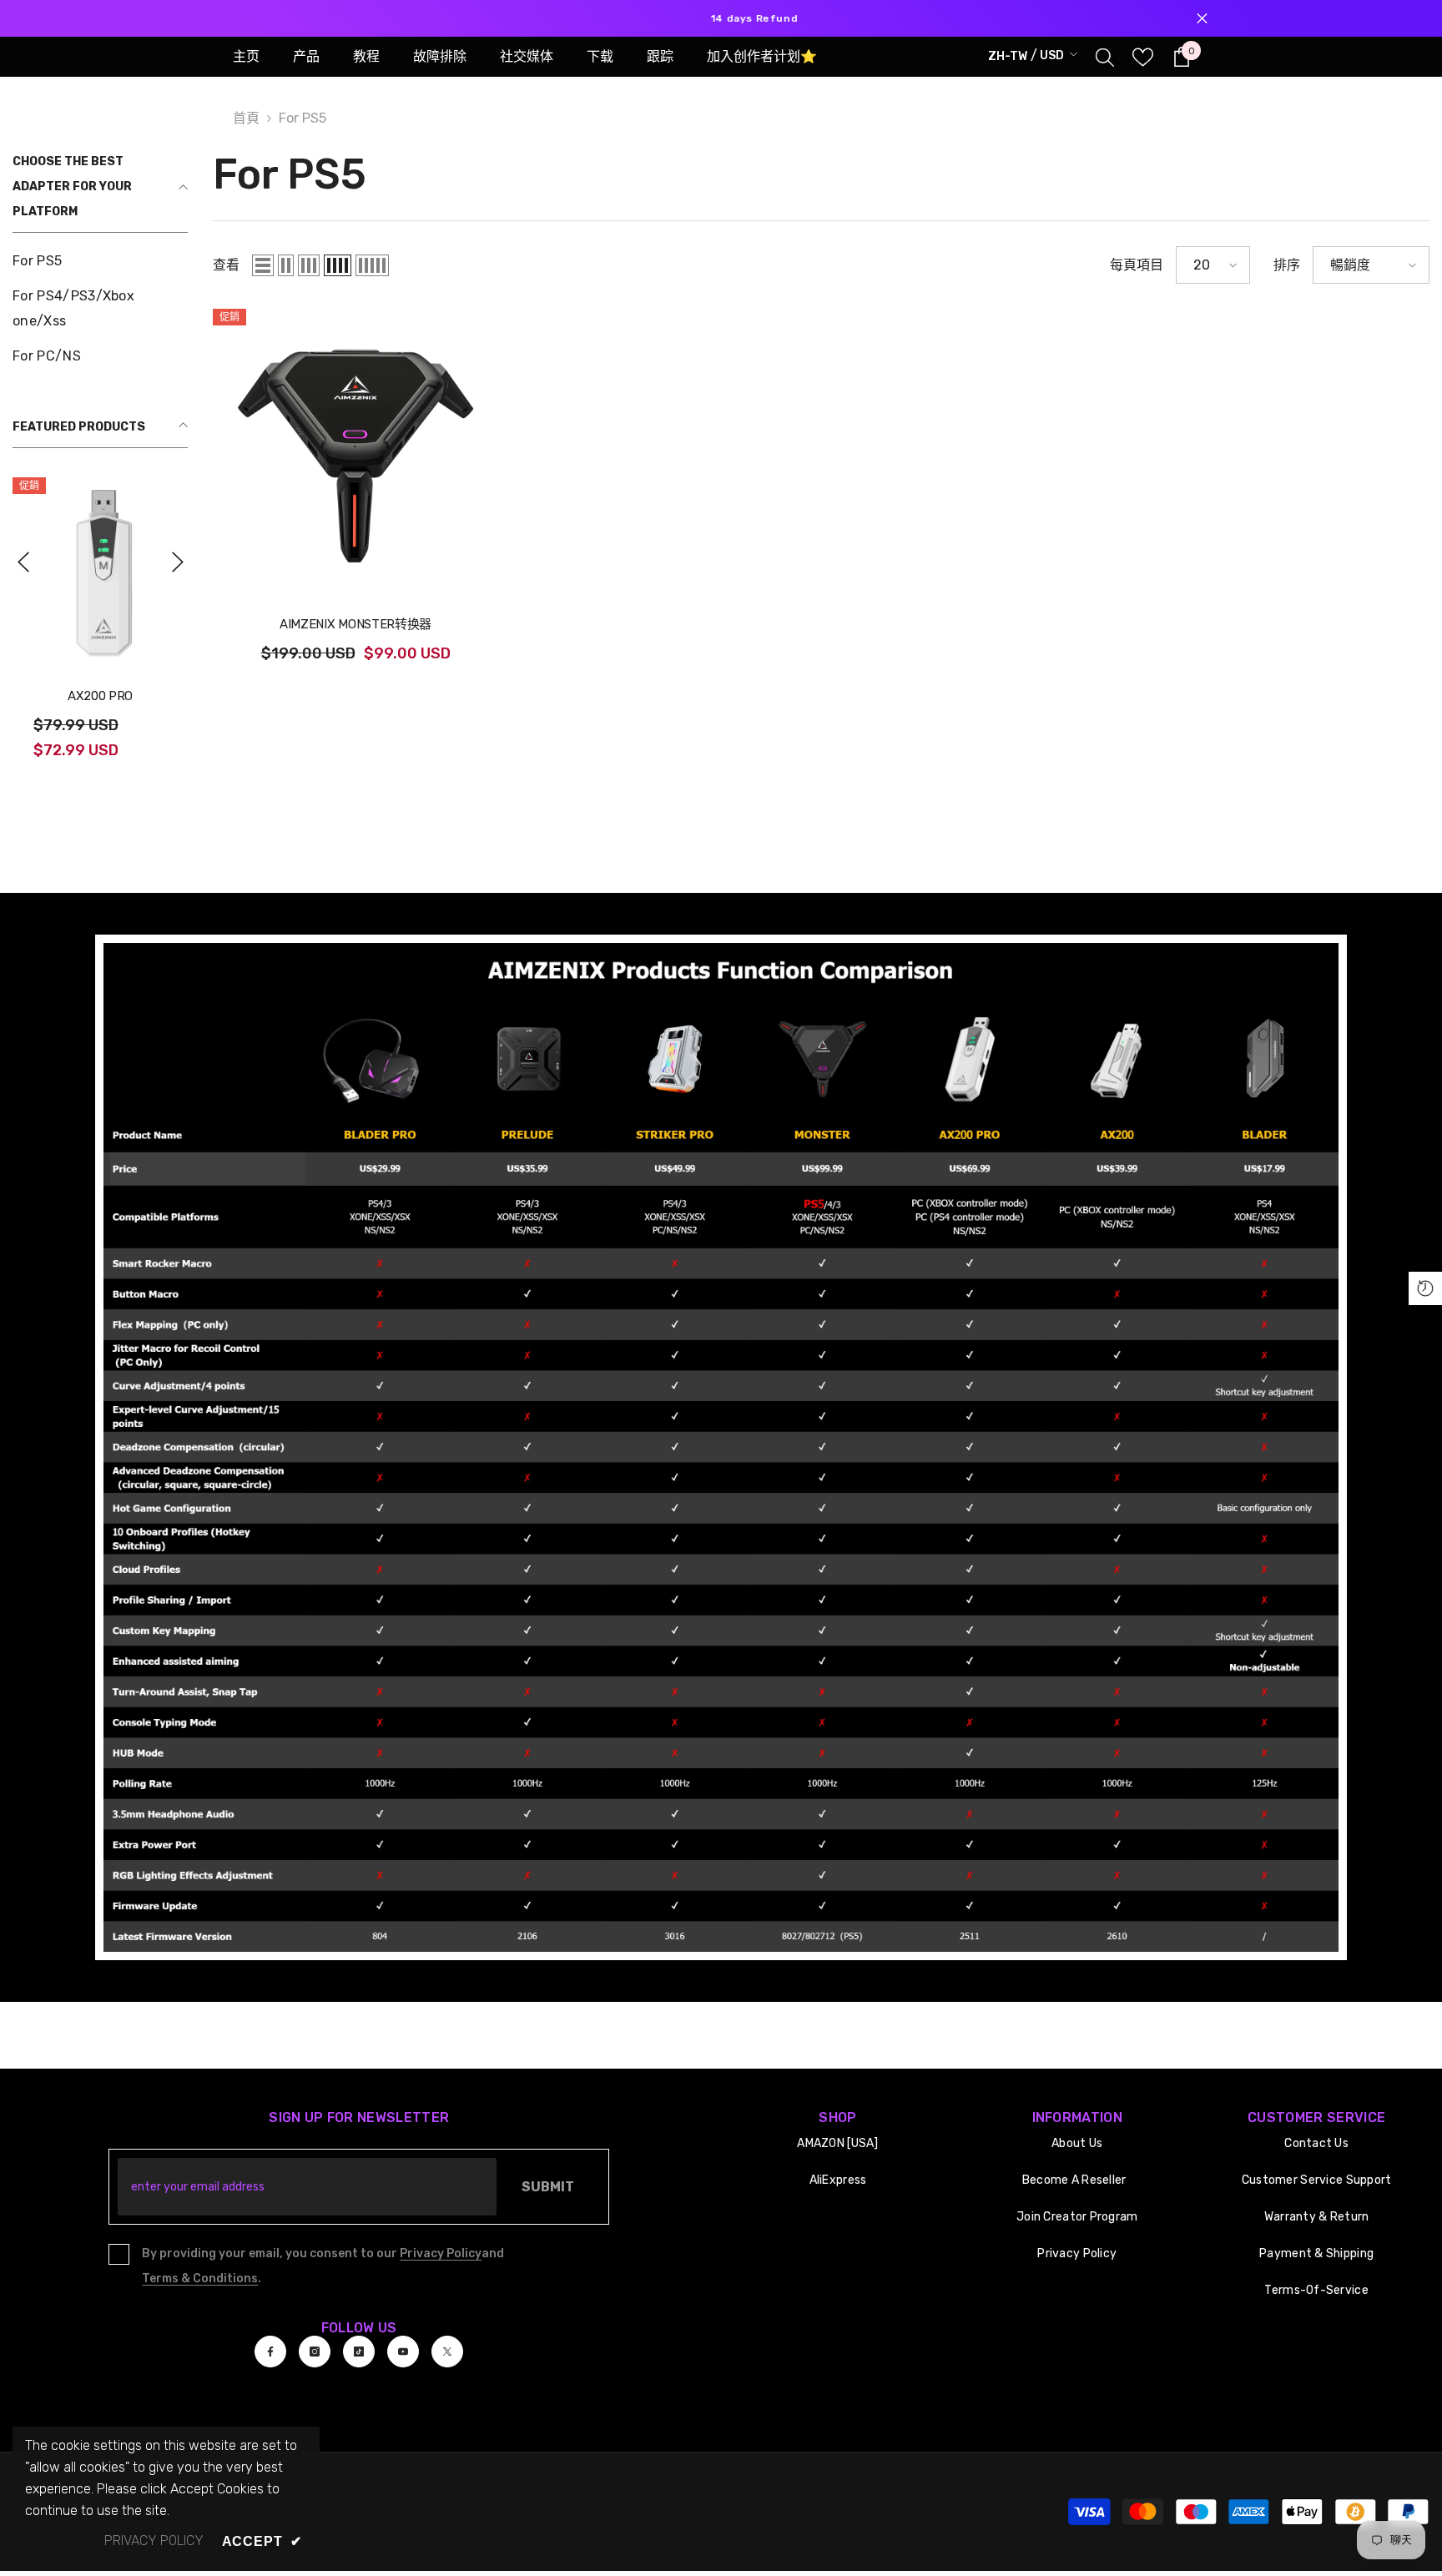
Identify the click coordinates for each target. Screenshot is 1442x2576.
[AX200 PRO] (100, 572)
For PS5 (303, 118)
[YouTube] (403, 2352)
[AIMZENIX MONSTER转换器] (355, 451)
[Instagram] (315, 2352)
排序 (1287, 265)
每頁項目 (1137, 265)
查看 (226, 265)
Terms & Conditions (200, 2279)
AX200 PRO (100, 696)
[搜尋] (1105, 57)
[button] (23, 562)
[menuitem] (100, 261)
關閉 (1202, 19)
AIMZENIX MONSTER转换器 (355, 624)
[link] (721, 1447)
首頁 (246, 118)
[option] (721, 18)
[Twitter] (447, 2352)
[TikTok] (359, 2352)
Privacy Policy (441, 2253)
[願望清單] (1143, 57)
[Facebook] (270, 2352)
